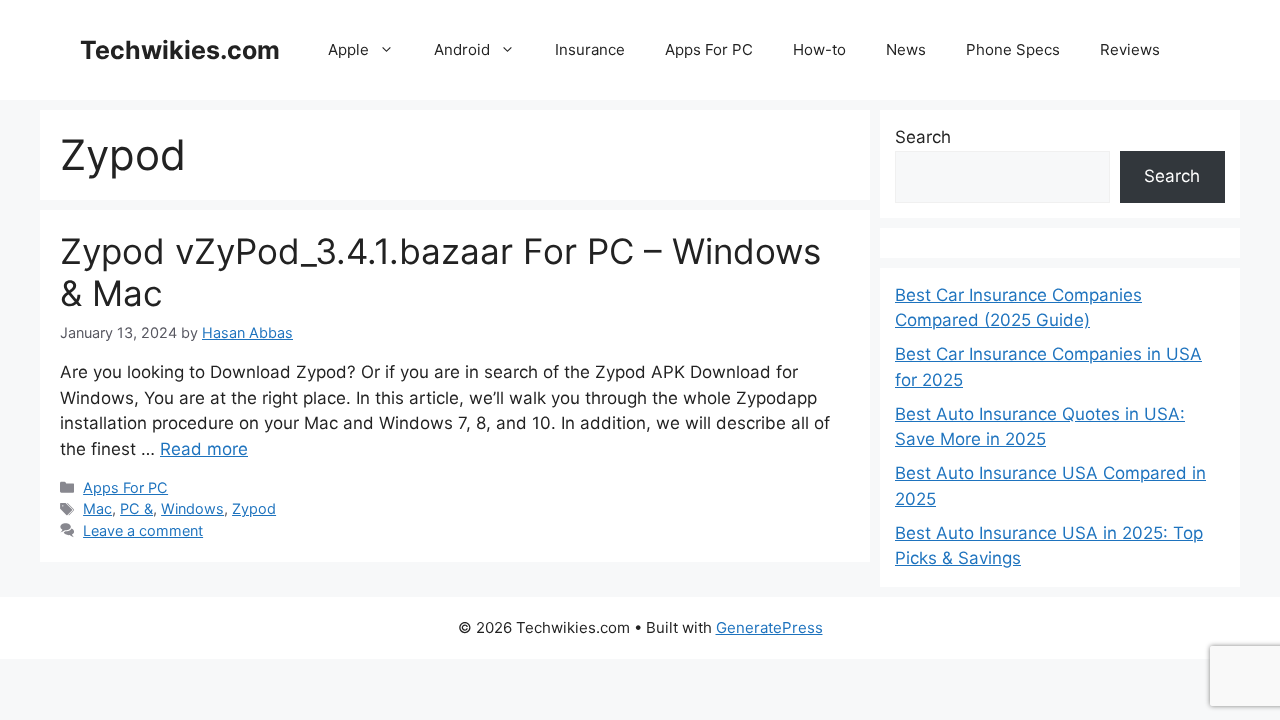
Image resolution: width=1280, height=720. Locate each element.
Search (923, 137)
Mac (97, 508)
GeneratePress (769, 627)
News (906, 49)
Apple (348, 49)
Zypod (254, 508)
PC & (136, 508)
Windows (192, 508)
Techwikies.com (180, 50)
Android (462, 49)
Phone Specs (1013, 49)
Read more (204, 449)
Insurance (590, 49)
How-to (819, 49)
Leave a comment (143, 530)
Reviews (1130, 49)
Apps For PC (709, 49)
